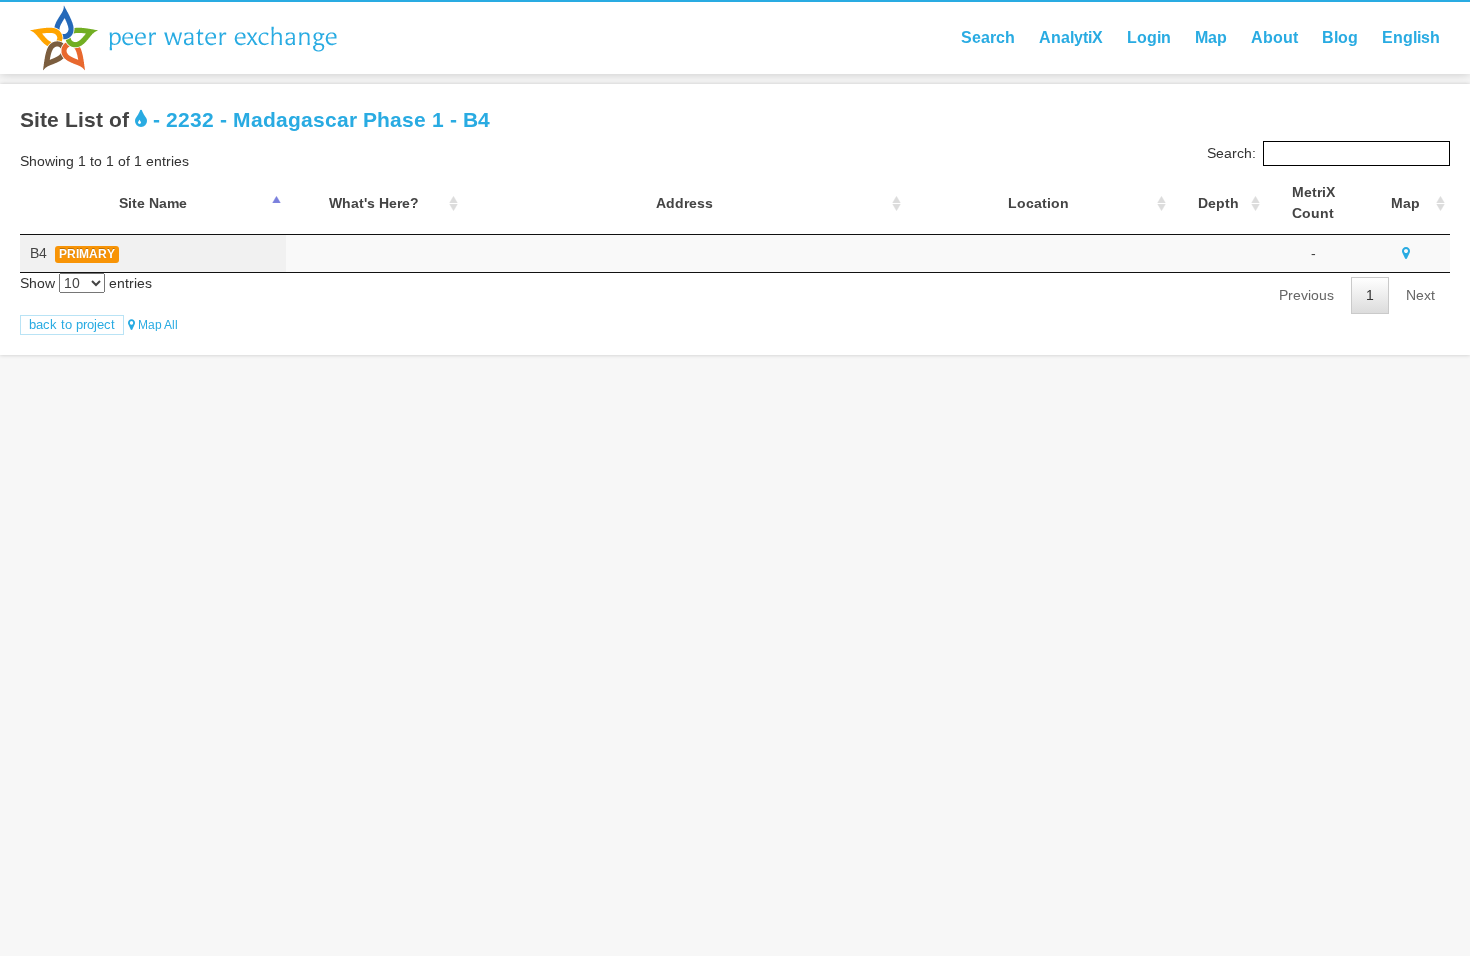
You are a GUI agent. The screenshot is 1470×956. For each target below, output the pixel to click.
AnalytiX (1071, 37)
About (1274, 37)
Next (1420, 295)
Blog (1340, 37)
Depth (1218, 203)
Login (1149, 37)
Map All (156, 325)
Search (988, 37)
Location (1038, 203)
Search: (1231, 153)
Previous (1306, 295)
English (1411, 37)
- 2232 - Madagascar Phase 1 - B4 (318, 119)
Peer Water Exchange (200, 38)
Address (684, 203)
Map (1211, 37)
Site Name (153, 203)
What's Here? (374, 203)
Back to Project (72, 324)
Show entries (86, 283)
